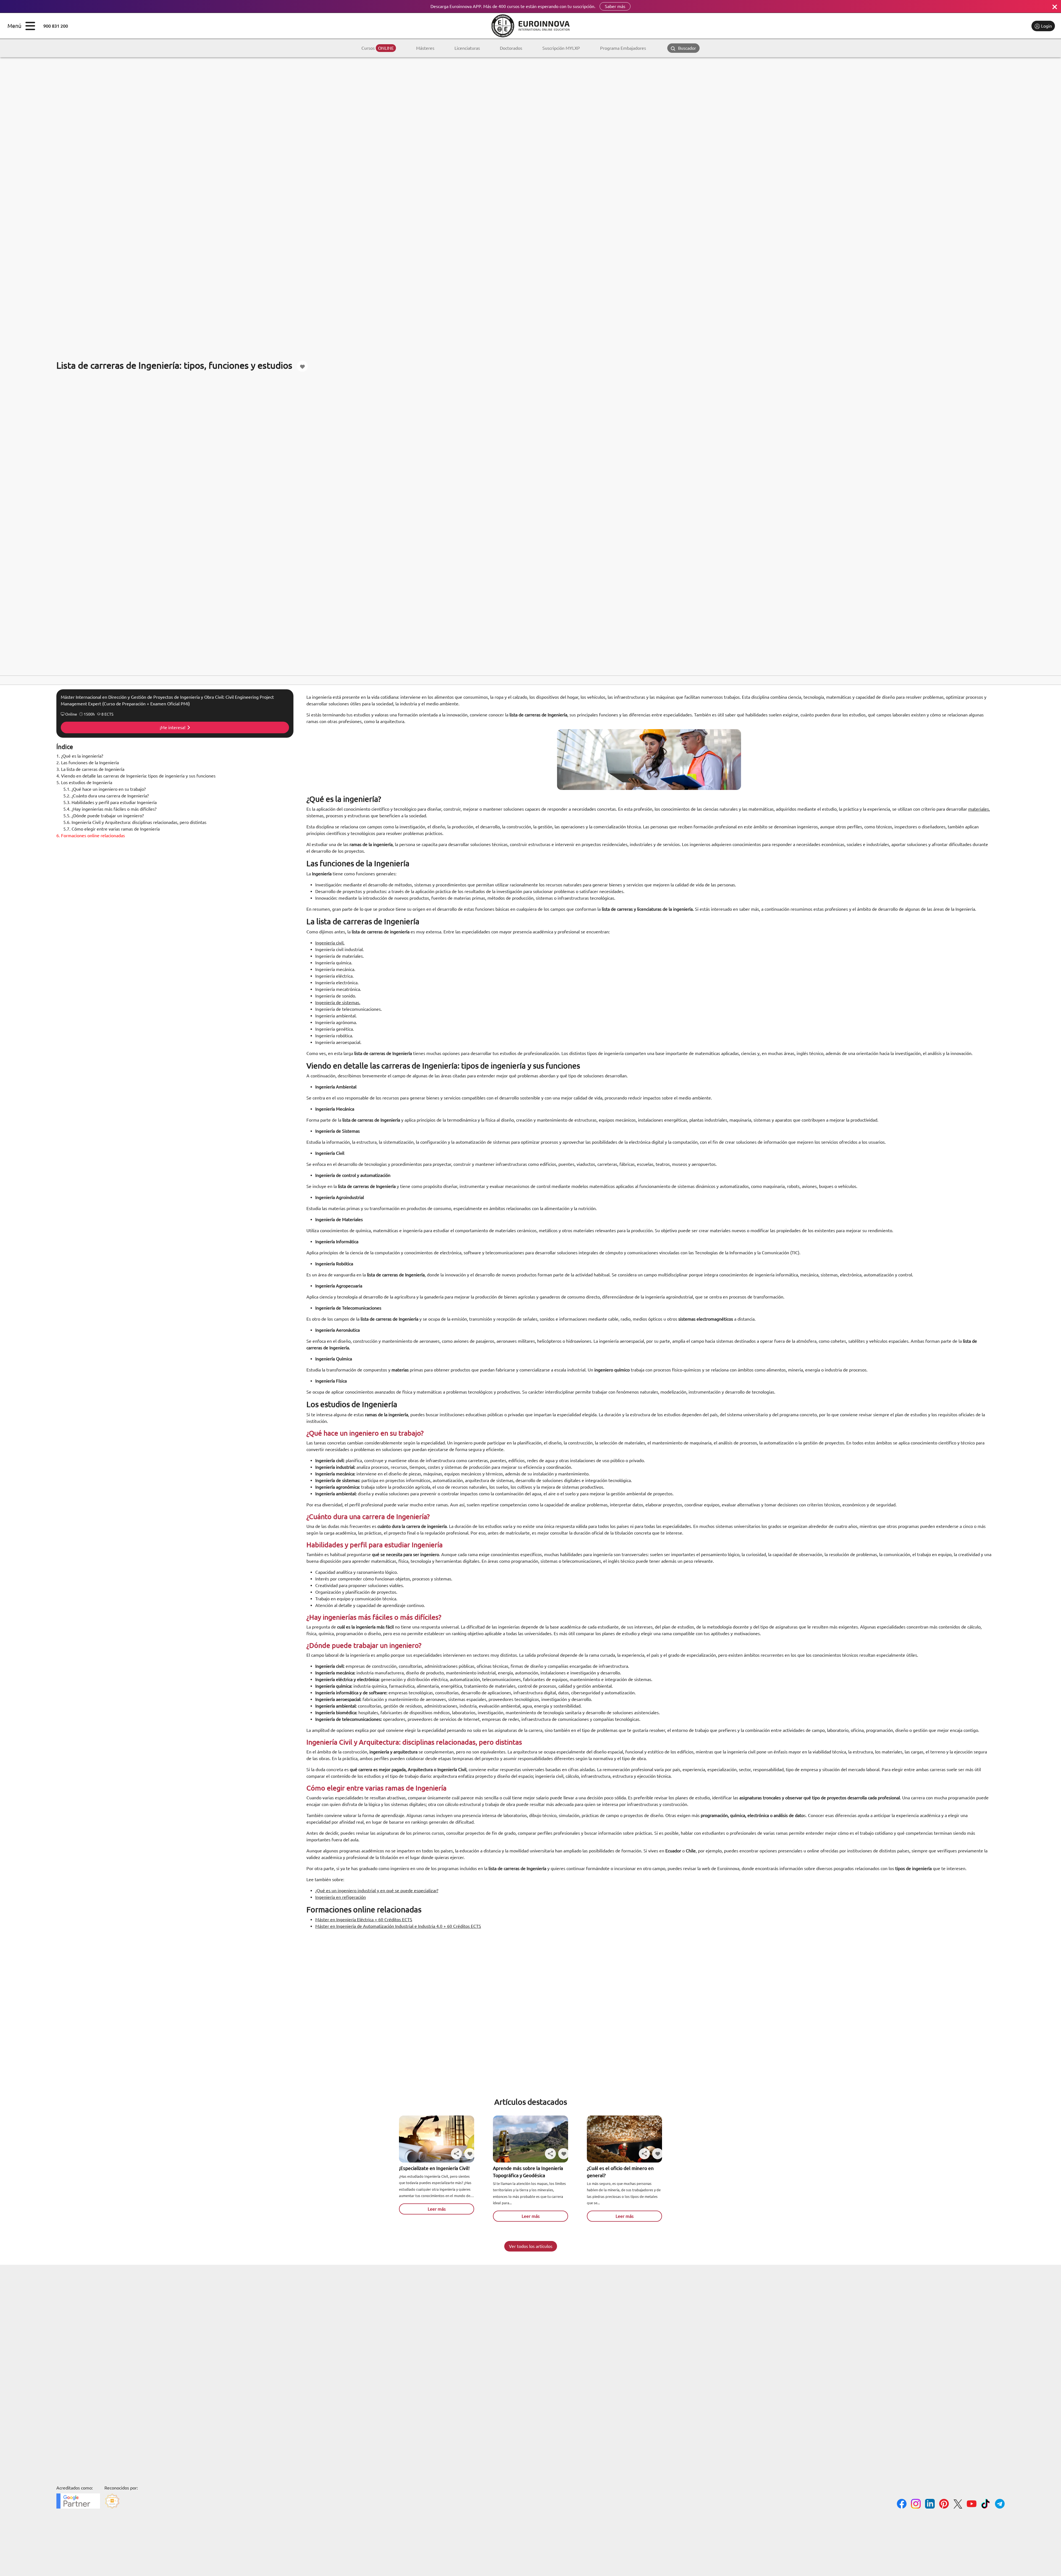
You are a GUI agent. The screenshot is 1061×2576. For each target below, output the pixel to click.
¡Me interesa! (173, 727)
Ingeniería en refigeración (341, 1897)
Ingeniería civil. (330, 943)
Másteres (425, 48)
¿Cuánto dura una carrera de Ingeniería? (106, 796)
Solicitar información (1004, 26)
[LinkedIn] (930, 2505)
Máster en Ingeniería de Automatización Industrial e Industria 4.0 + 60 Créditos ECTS (398, 1926)
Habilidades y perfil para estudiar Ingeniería (110, 802)
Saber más (615, 6)
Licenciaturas (467, 48)
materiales (979, 809)
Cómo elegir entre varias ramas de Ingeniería (111, 829)
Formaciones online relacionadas (91, 836)
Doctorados (511, 48)
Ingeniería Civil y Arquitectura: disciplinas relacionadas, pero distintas (135, 822)
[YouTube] (972, 2505)
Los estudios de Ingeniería (84, 782)
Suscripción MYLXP (561, 48)
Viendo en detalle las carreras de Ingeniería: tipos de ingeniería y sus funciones (136, 776)
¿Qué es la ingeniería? (80, 756)
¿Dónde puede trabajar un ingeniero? (103, 816)
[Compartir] (456, 2154)
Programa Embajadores (623, 48)
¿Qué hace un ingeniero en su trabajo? (104, 789)
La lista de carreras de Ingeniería (90, 769)
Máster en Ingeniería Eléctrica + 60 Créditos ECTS (364, 1920)
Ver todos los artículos (531, 2246)
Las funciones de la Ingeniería (88, 763)
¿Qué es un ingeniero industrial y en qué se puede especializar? (377, 1891)
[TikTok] (986, 2505)
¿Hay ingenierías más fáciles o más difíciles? (110, 809)
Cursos (378, 48)
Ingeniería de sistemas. (338, 1002)
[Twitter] (958, 2505)
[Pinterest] (944, 2505)
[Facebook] (902, 2505)
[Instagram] (916, 2505)
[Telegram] (1000, 2505)
